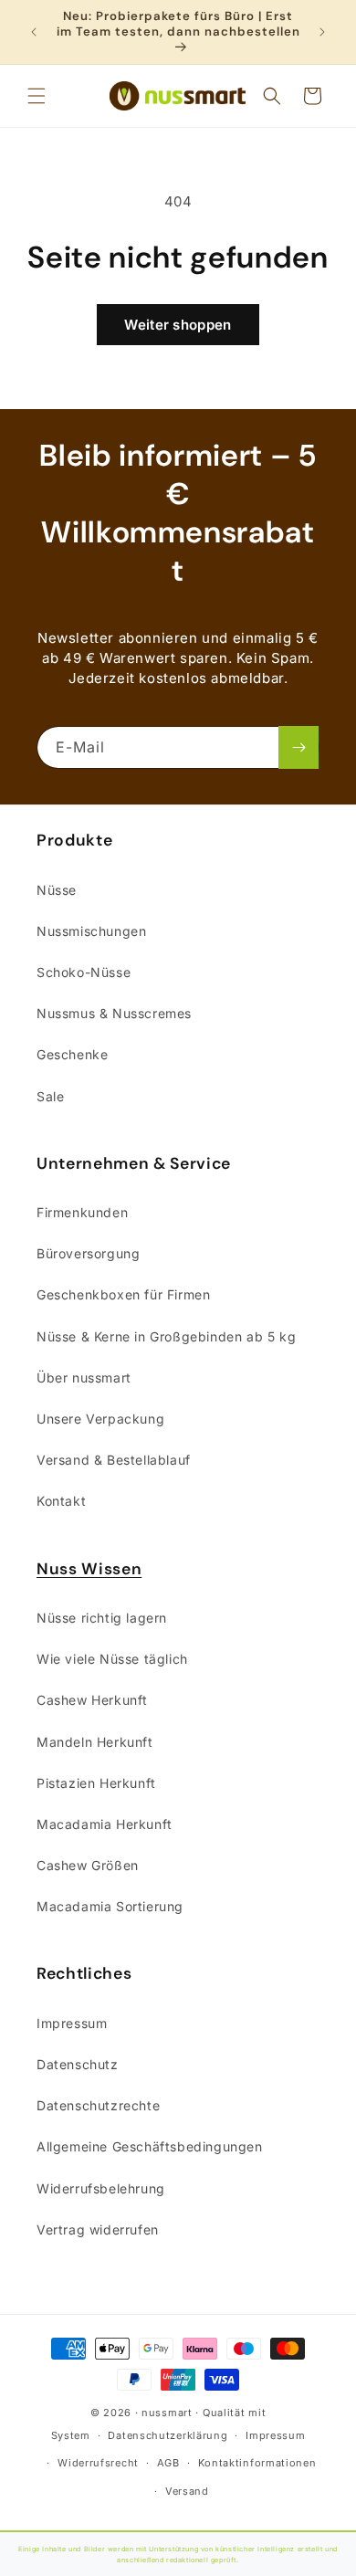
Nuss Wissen (89, 1569)
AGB (168, 2463)
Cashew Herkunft (92, 1700)
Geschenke (72, 1054)
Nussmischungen (91, 931)
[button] (37, 96)
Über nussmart (84, 1377)
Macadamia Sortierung (110, 1906)
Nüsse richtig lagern (102, 1618)
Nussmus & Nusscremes (114, 1013)
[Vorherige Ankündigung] (34, 32)
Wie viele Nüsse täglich (112, 1659)
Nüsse (57, 890)
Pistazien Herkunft (96, 1783)
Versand (187, 2491)
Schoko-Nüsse (84, 972)
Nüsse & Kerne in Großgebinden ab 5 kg (166, 1336)
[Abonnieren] (298, 747)
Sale (50, 1096)
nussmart (167, 2413)
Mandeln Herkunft (95, 1742)
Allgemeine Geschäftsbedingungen (150, 2146)
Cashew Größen (88, 1865)
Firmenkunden (82, 1212)
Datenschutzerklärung (168, 2435)
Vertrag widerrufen (98, 2229)
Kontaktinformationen (257, 2463)
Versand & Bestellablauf (114, 1460)
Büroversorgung (88, 1253)
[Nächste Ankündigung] (322, 32)
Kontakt (61, 1501)
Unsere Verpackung (100, 1419)
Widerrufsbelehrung (101, 2188)
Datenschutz (78, 2064)
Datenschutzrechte (98, 2105)
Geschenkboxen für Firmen (123, 1294)
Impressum (72, 2023)
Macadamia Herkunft (105, 1824)
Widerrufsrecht (98, 2463)
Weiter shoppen (178, 325)
